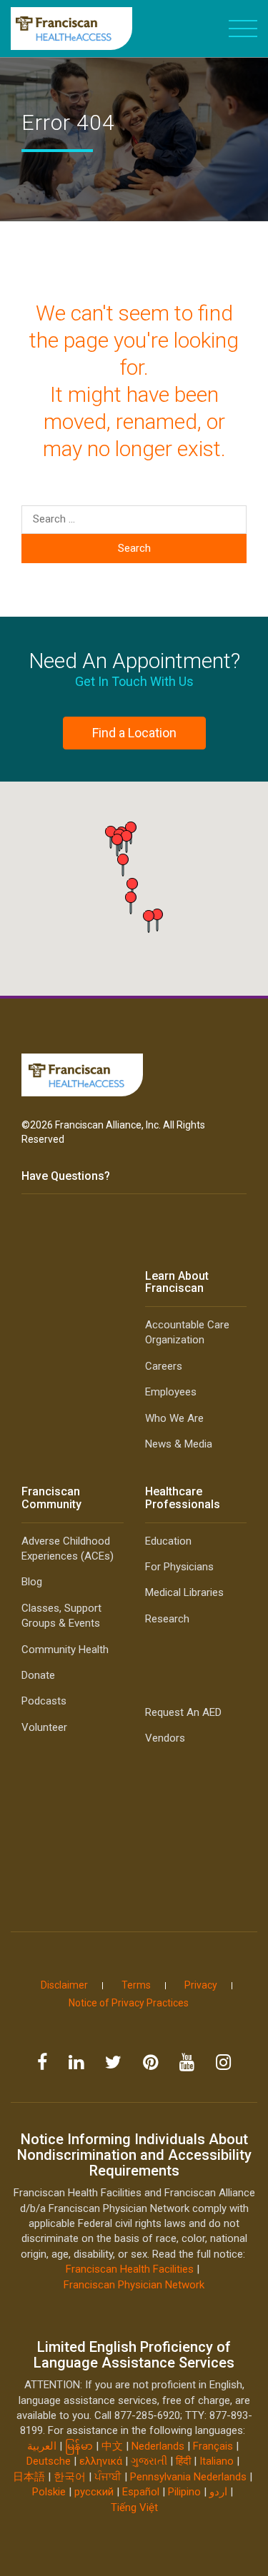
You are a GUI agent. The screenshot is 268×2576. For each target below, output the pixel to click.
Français (213, 2446)
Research (167, 1619)
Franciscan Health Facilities (130, 2269)
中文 (112, 2446)
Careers (164, 1366)
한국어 (70, 2477)
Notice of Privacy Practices (129, 2003)
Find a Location (134, 733)
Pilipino (184, 2492)
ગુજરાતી (149, 2461)
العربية (43, 2446)
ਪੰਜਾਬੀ (108, 2477)
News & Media (179, 1444)
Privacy (201, 1985)
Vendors (165, 1738)
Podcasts (44, 1701)
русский (94, 2492)
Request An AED (183, 1712)
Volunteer (44, 1727)
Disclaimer (64, 1985)
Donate (38, 1675)
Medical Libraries (184, 1592)
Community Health (65, 1650)
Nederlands (158, 2446)
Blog (32, 1582)
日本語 (29, 2477)
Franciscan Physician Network (134, 2285)
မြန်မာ (79, 2446)
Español (141, 2492)
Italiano (217, 2461)
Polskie (49, 2492)
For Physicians (179, 1567)
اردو (218, 2492)
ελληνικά (101, 2461)
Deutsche (49, 2461)
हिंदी (183, 2461)
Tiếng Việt (134, 2507)
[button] (149, 921)
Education (168, 1541)
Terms (136, 1985)
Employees (171, 1392)
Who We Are (174, 1418)
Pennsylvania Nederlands (188, 2477)
